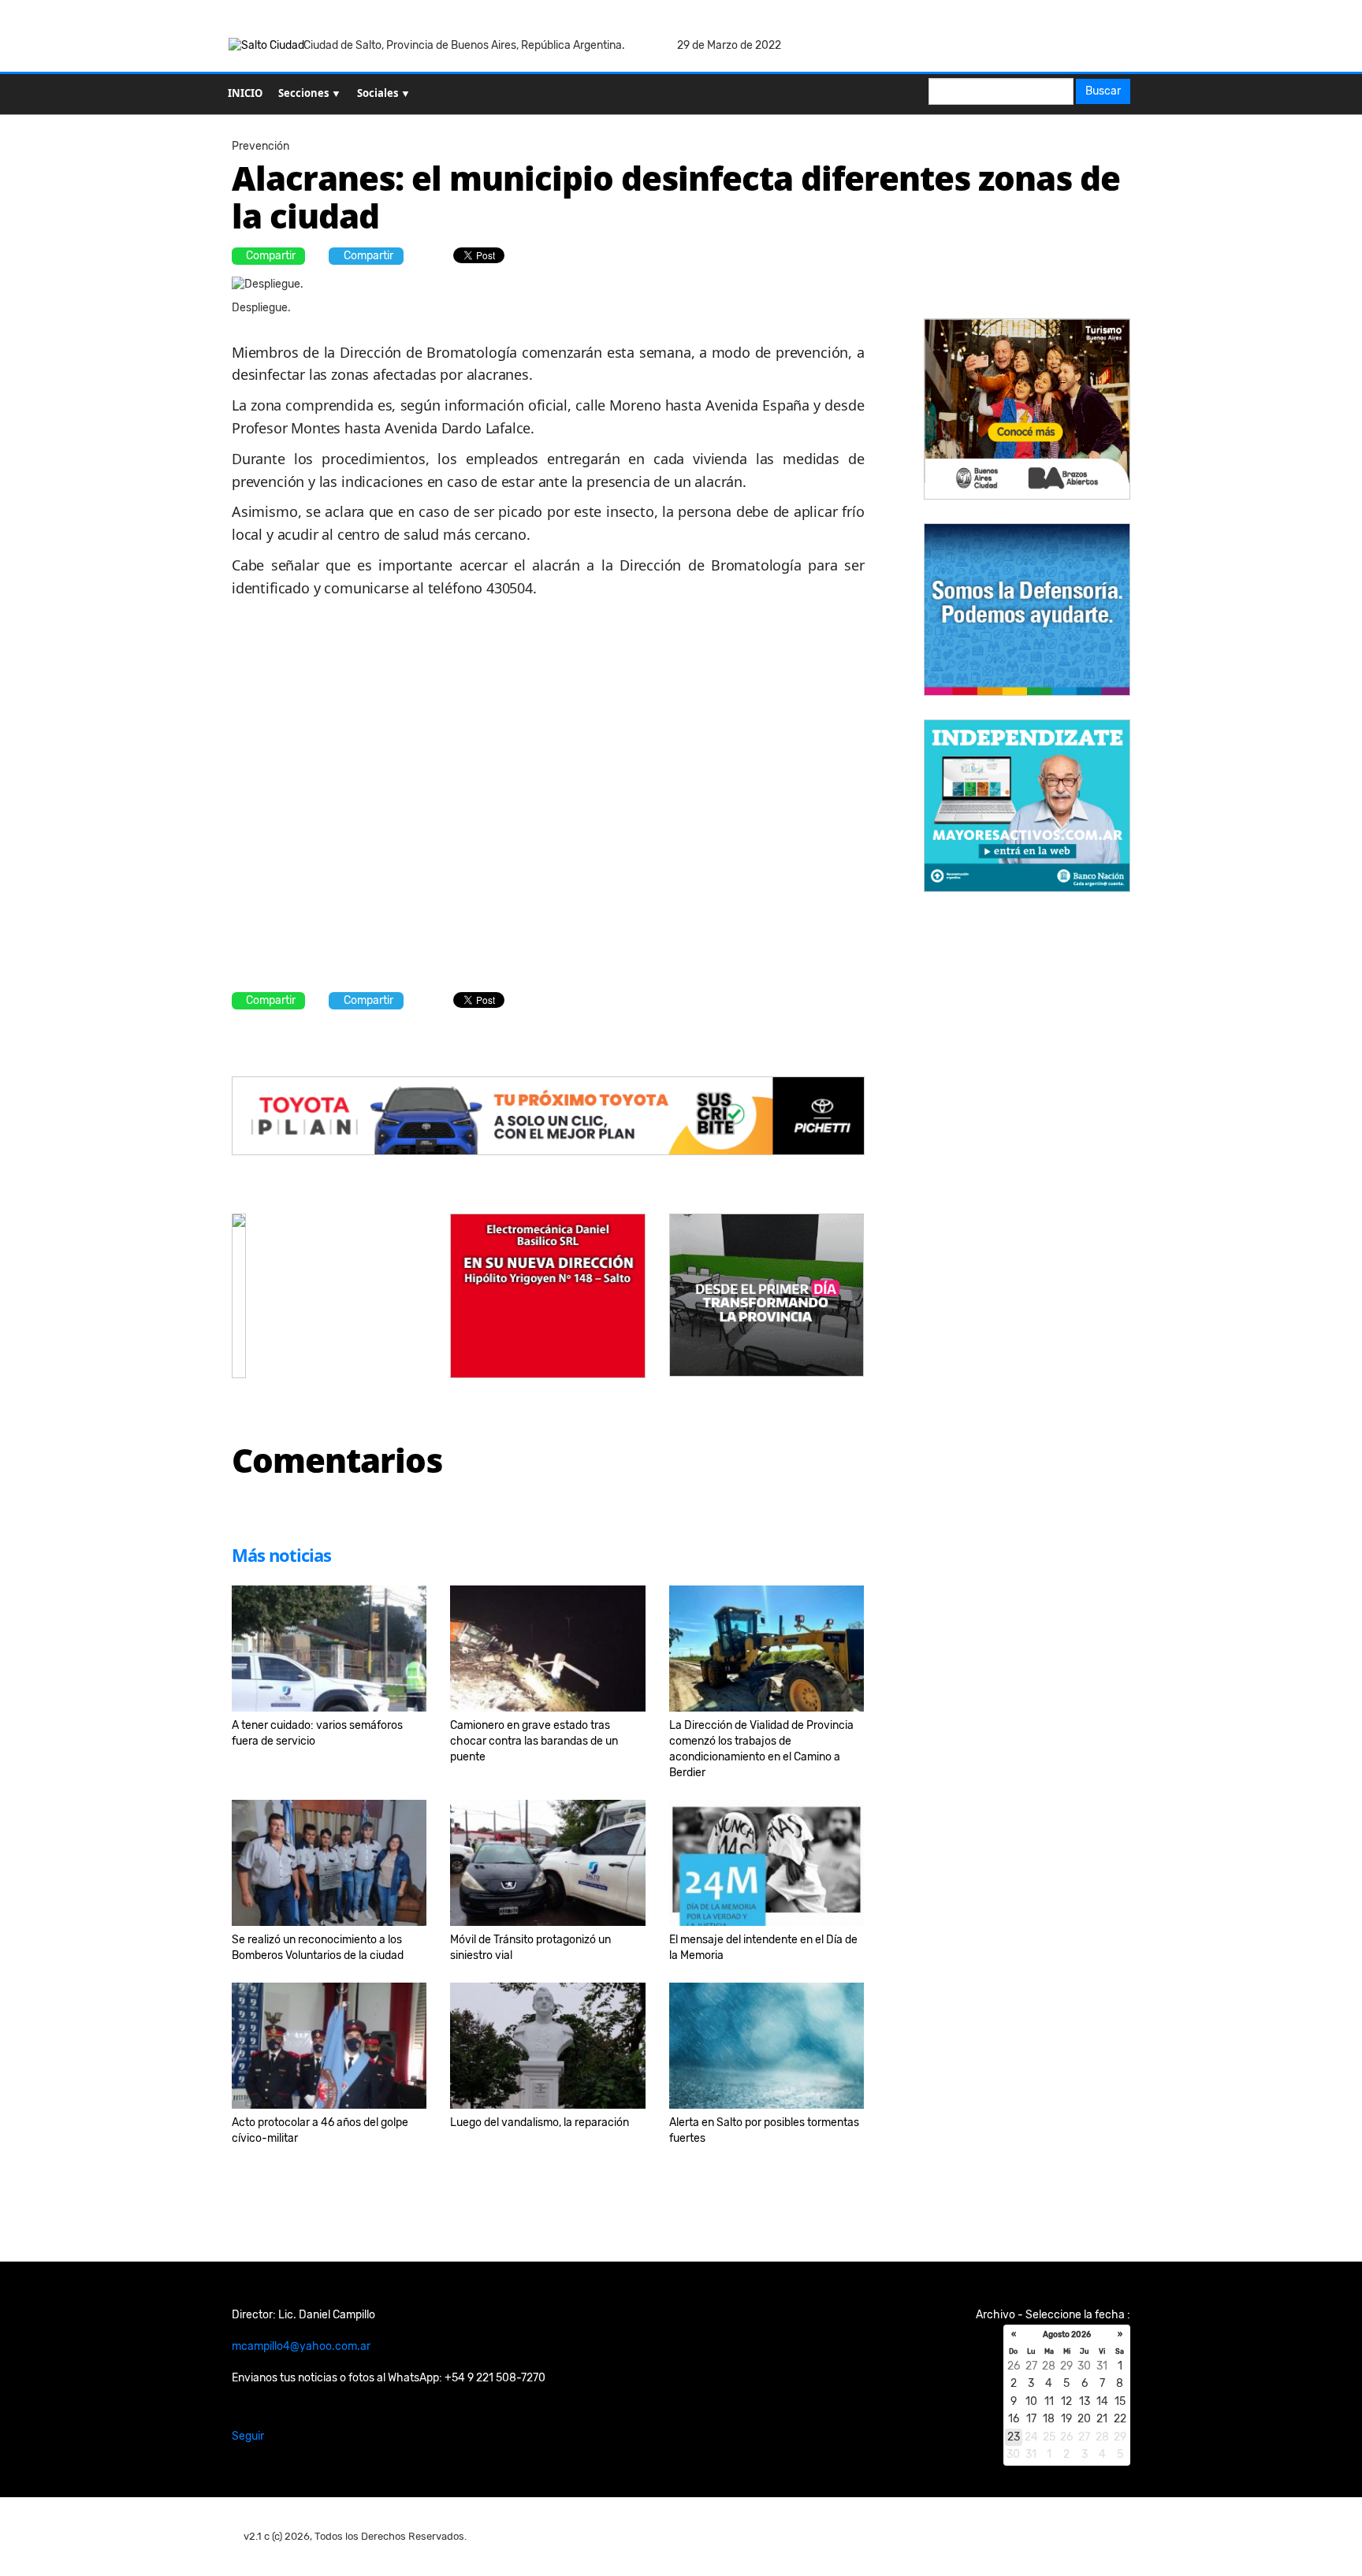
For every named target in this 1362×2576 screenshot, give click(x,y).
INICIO (245, 93)
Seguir (248, 2436)
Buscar (1103, 91)
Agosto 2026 (1067, 2335)
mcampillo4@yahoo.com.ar (301, 2346)
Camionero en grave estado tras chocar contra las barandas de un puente (534, 1741)
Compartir (271, 256)
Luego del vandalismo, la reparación (540, 2123)
